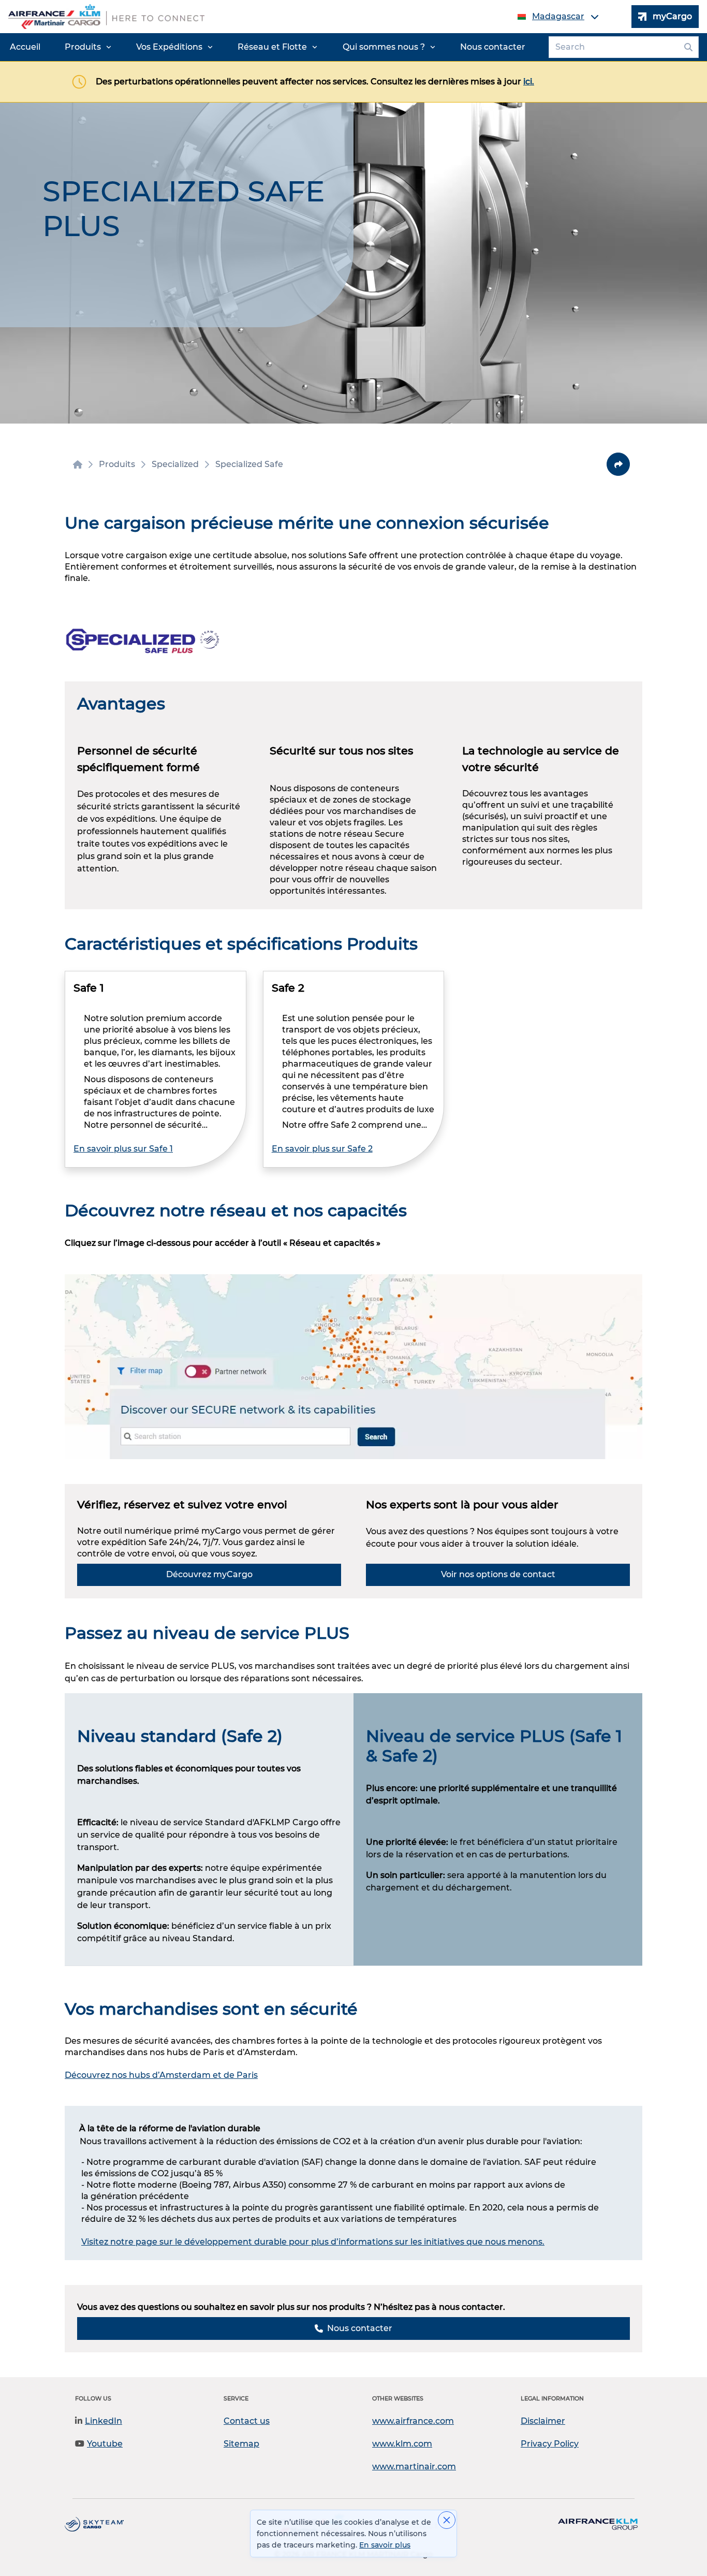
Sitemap (241, 2444)
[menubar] (268, 47)
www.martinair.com (414, 2466)
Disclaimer (543, 2421)
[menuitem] (25, 47)
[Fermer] (447, 2520)
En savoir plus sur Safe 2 (322, 1149)
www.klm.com (402, 2444)
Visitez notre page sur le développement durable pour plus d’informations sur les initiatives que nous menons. (313, 2242)
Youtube (105, 2444)
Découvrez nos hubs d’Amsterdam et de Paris (161, 2075)
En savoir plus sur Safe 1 (123, 1149)
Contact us (247, 2421)
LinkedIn (104, 2421)
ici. (529, 82)
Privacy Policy (550, 2444)
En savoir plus (385, 2545)
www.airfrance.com (413, 2421)
